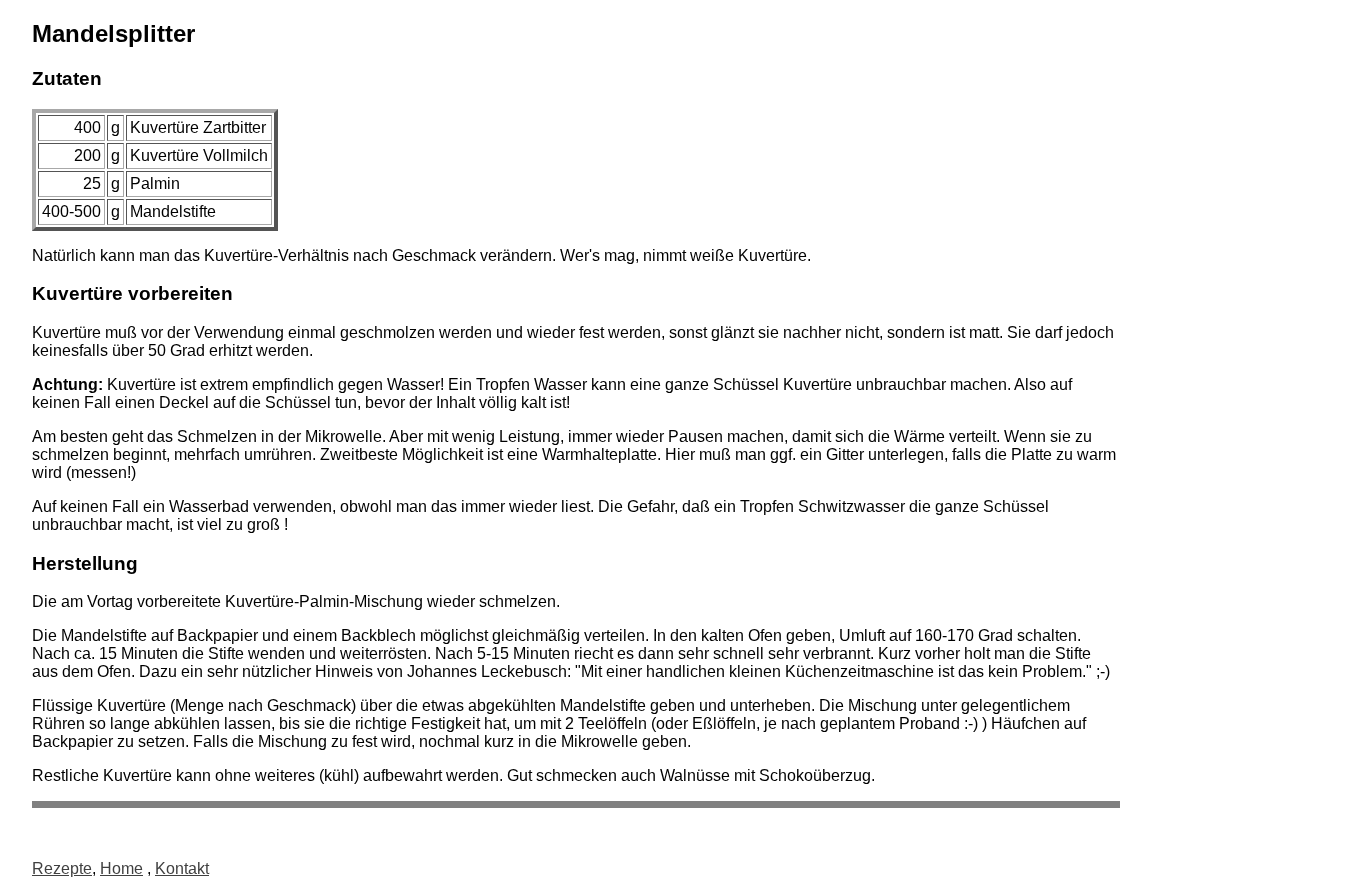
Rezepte (62, 868)
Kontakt (182, 868)
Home (121, 868)
